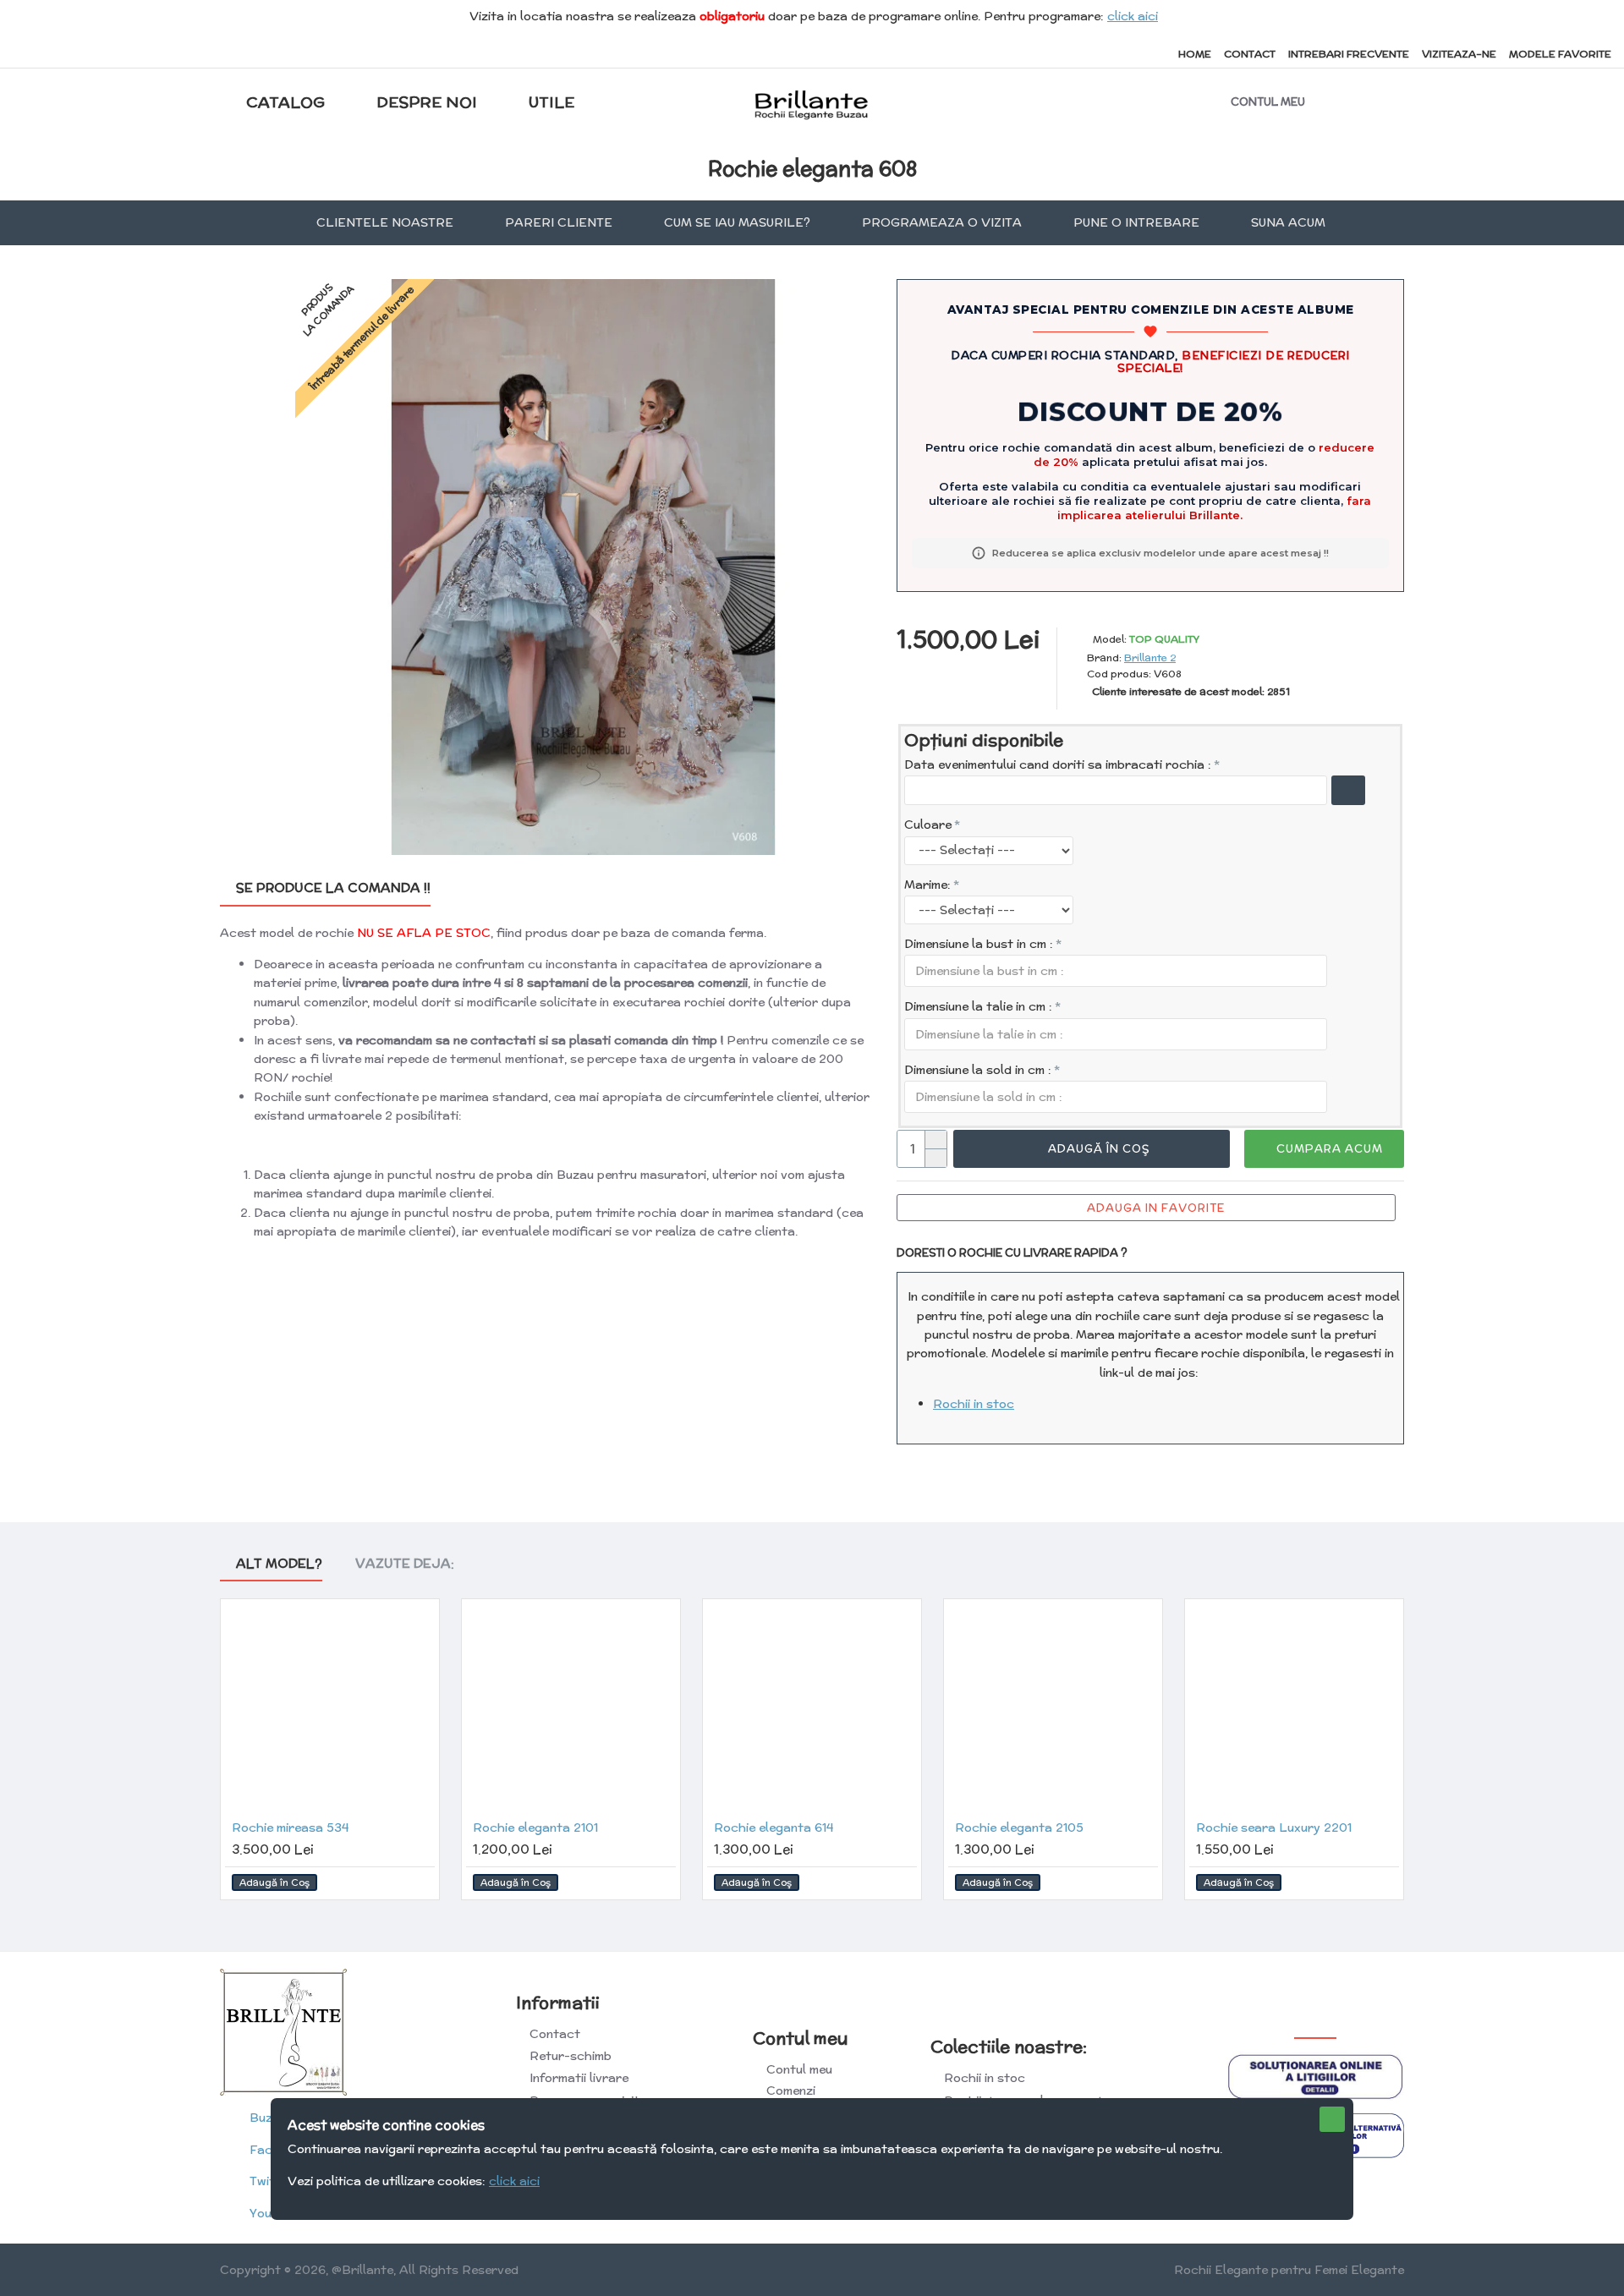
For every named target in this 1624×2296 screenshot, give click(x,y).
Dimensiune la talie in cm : (978, 1006)
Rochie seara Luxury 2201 (1274, 1827)
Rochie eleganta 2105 (1019, 1827)
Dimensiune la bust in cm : (979, 944)
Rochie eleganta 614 (774, 1827)
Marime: (927, 885)
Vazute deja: (405, 1564)
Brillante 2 (1150, 658)
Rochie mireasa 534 (290, 1827)
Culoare (928, 825)
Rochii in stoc (974, 1404)
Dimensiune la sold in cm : (978, 1070)
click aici (1133, 16)
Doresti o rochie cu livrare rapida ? (1012, 1253)
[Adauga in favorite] (419, 1883)
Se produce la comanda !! (333, 888)
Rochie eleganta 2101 (535, 1827)
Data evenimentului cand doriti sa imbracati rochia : (1058, 764)
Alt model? (279, 1564)
